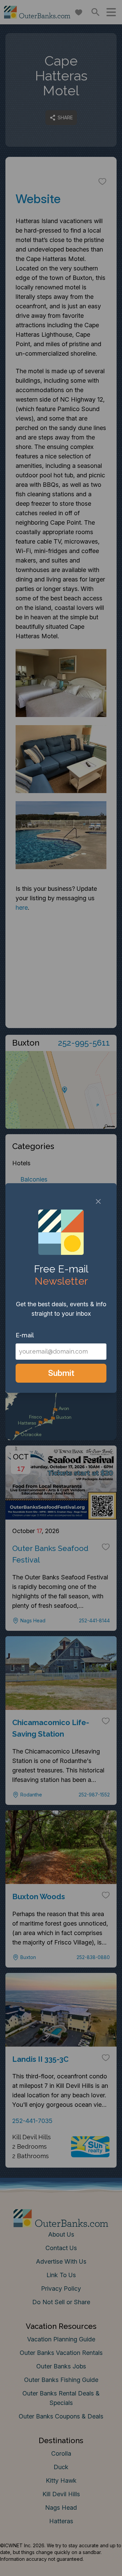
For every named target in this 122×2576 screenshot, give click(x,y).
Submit (61, 1373)
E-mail (25, 1335)
